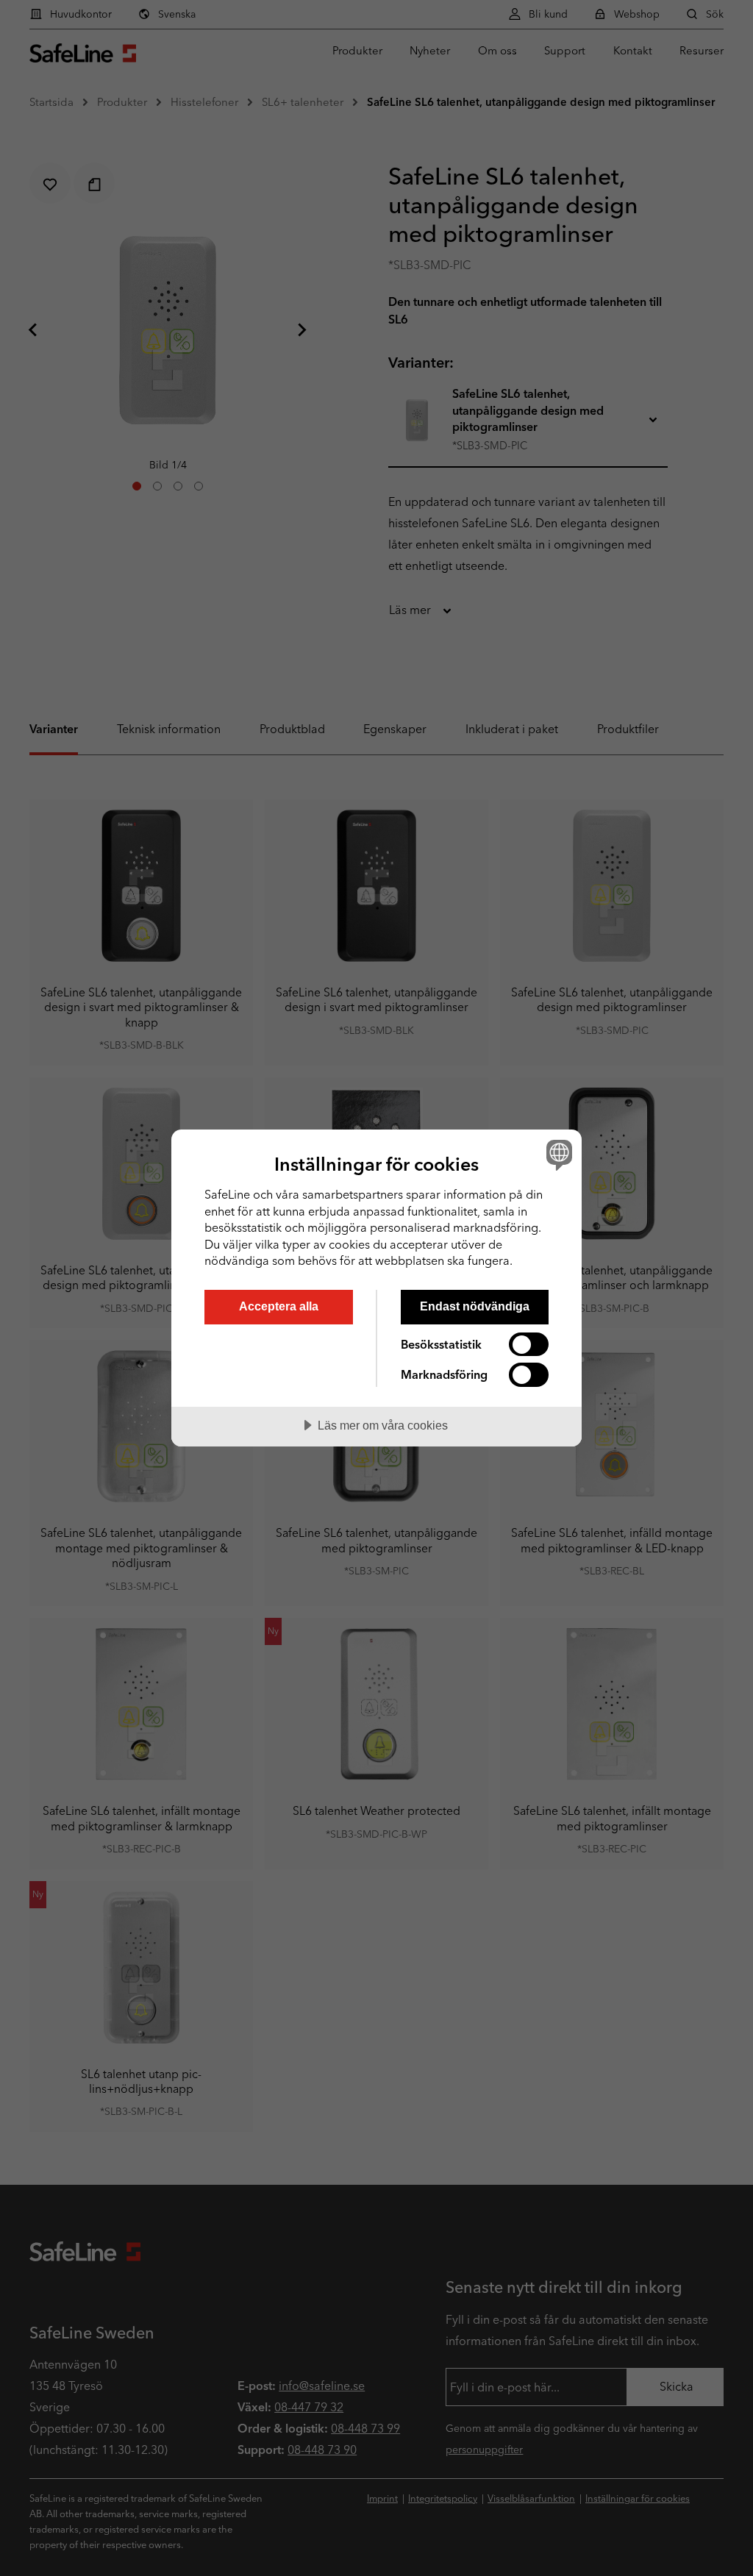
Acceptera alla (279, 1306)
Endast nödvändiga (475, 1306)
